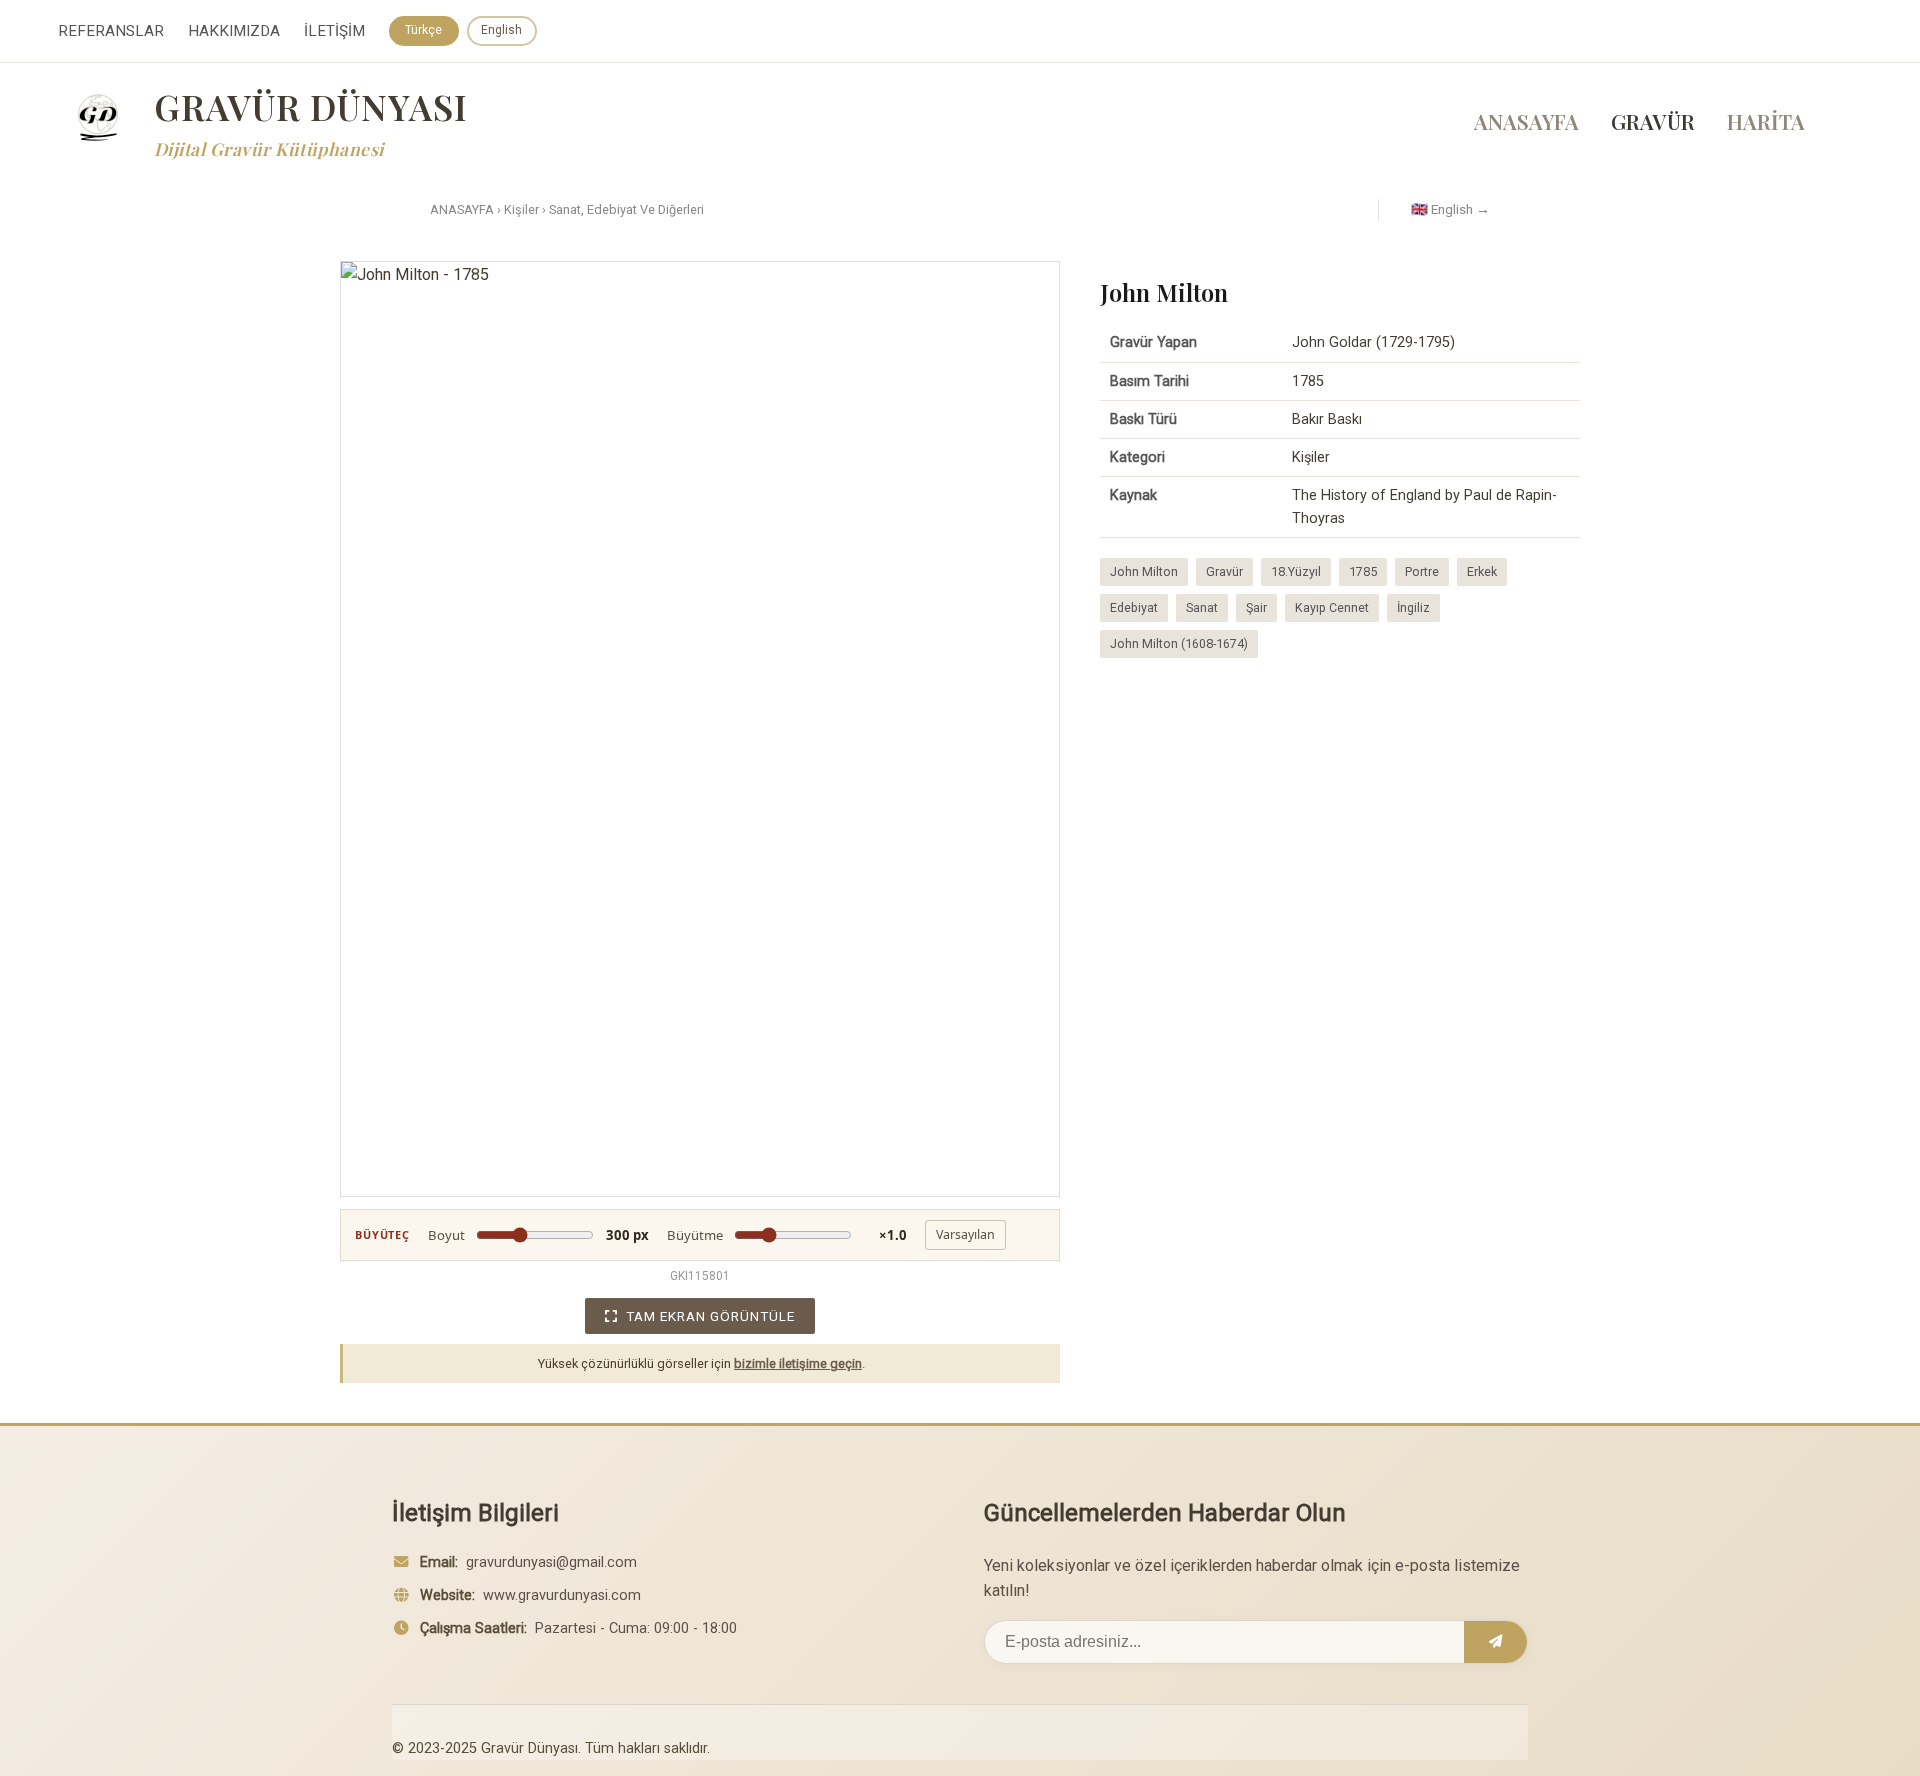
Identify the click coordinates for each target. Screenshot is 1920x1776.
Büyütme (787, 1235)
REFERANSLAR (111, 31)
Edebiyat (1134, 607)
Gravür (1224, 571)
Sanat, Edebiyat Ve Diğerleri (626, 209)
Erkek (1482, 571)
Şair (1256, 607)
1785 (1363, 571)
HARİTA (1766, 121)
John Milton (1144, 571)
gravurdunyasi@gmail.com (551, 1562)
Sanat (1202, 607)
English (501, 30)
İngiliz (1413, 607)
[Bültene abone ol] (1495, 1642)
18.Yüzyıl (1296, 571)
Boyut (538, 1235)
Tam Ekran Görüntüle (710, 1316)
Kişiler (521, 209)
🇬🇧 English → (1450, 209)
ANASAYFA (1526, 121)
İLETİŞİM (334, 31)
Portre (1422, 571)
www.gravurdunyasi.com (562, 1595)
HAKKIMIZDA (234, 31)
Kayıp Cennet (1332, 607)
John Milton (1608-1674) (1179, 643)
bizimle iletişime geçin (798, 1363)
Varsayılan (965, 1234)
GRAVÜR (1653, 121)
